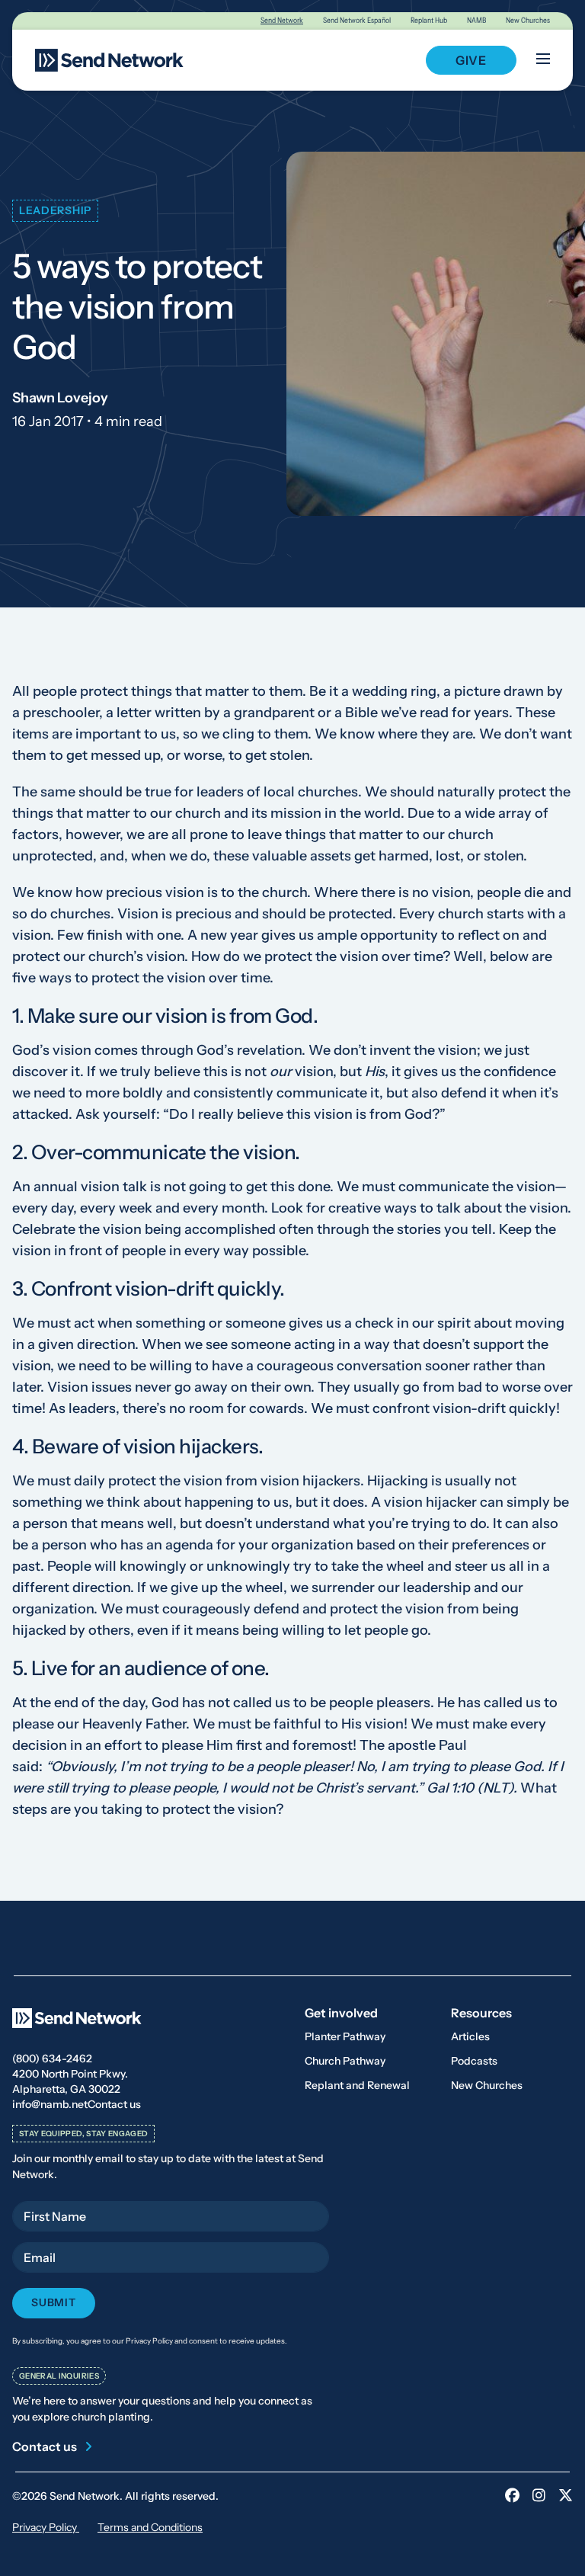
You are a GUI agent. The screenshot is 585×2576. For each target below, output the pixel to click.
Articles (470, 2036)
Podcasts (474, 2061)
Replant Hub (429, 20)
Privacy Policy (46, 2527)
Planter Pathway (345, 2036)
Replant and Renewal (357, 2085)
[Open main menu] (543, 60)
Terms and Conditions (150, 2527)
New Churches (528, 20)
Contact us (114, 2104)
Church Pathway (345, 2061)
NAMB (476, 20)
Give (471, 60)
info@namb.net (50, 2104)
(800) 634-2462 (52, 2059)
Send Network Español (357, 20)
